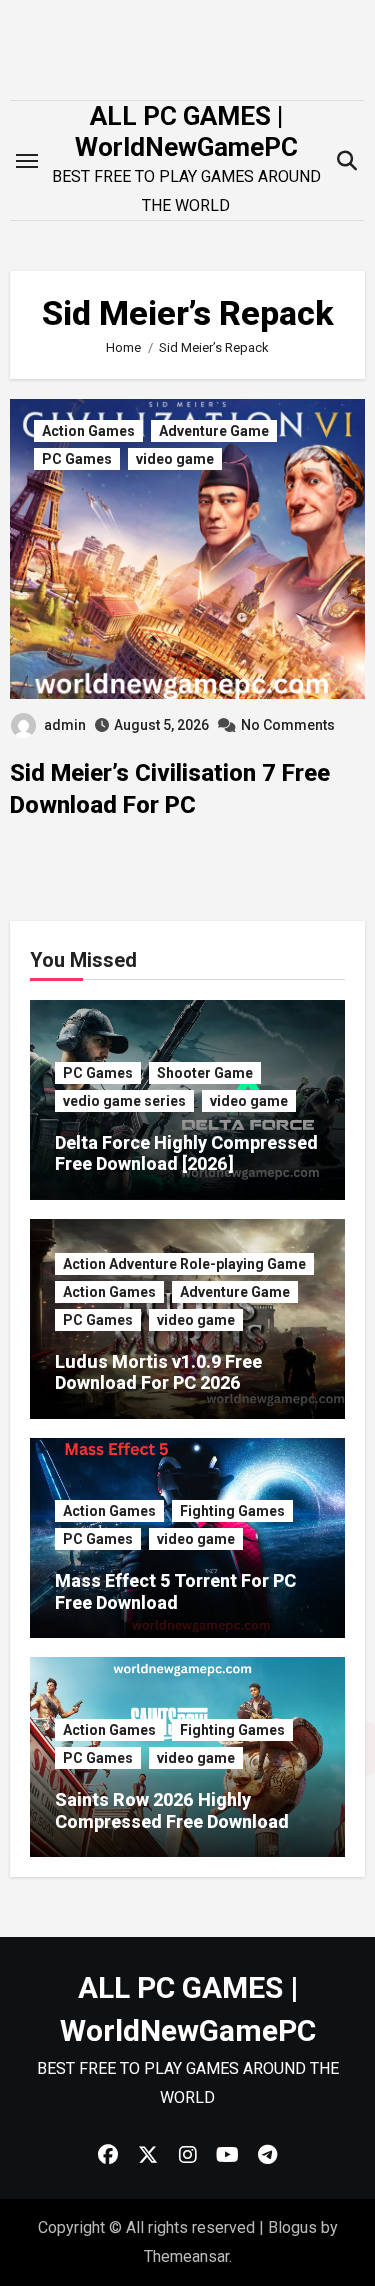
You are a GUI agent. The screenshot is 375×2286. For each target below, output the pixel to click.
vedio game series (124, 1101)
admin (65, 725)
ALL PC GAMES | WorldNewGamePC (186, 131)
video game (175, 459)
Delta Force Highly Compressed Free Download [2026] (186, 1153)
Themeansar (186, 2256)
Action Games (88, 431)
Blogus (292, 2227)
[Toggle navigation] (27, 161)
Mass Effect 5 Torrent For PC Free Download (175, 1591)
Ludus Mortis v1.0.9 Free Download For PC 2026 (158, 1372)
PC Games (77, 459)
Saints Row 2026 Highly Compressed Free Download (172, 1810)
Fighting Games (232, 1511)
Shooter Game (205, 1073)
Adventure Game (214, 431)
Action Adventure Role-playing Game (184, 1264)
